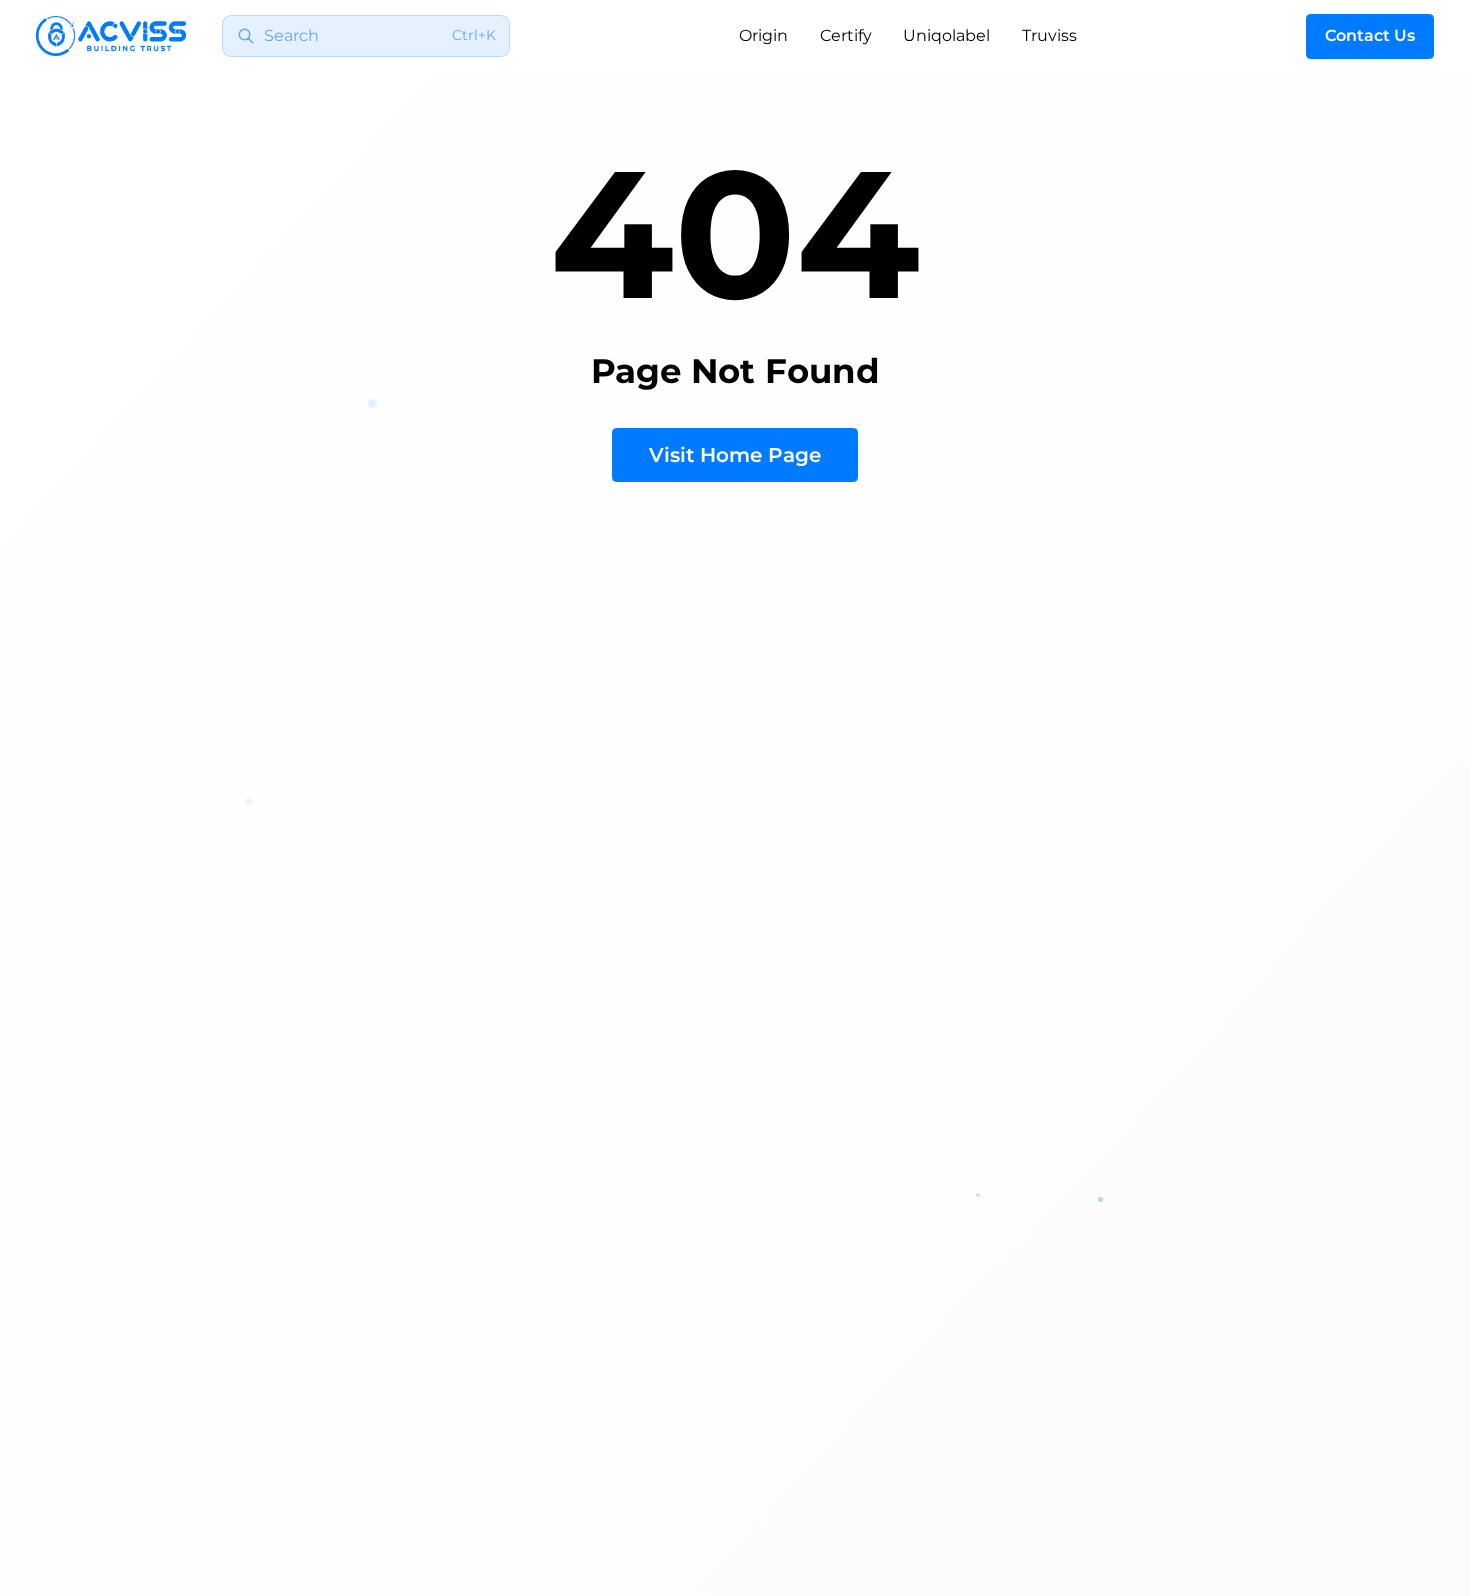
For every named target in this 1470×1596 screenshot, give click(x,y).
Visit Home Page (735, 454)
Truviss (1049, 35)
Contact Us (1370, 35)
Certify (846, 35)
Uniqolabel (946, 35)
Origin (763, 35)
